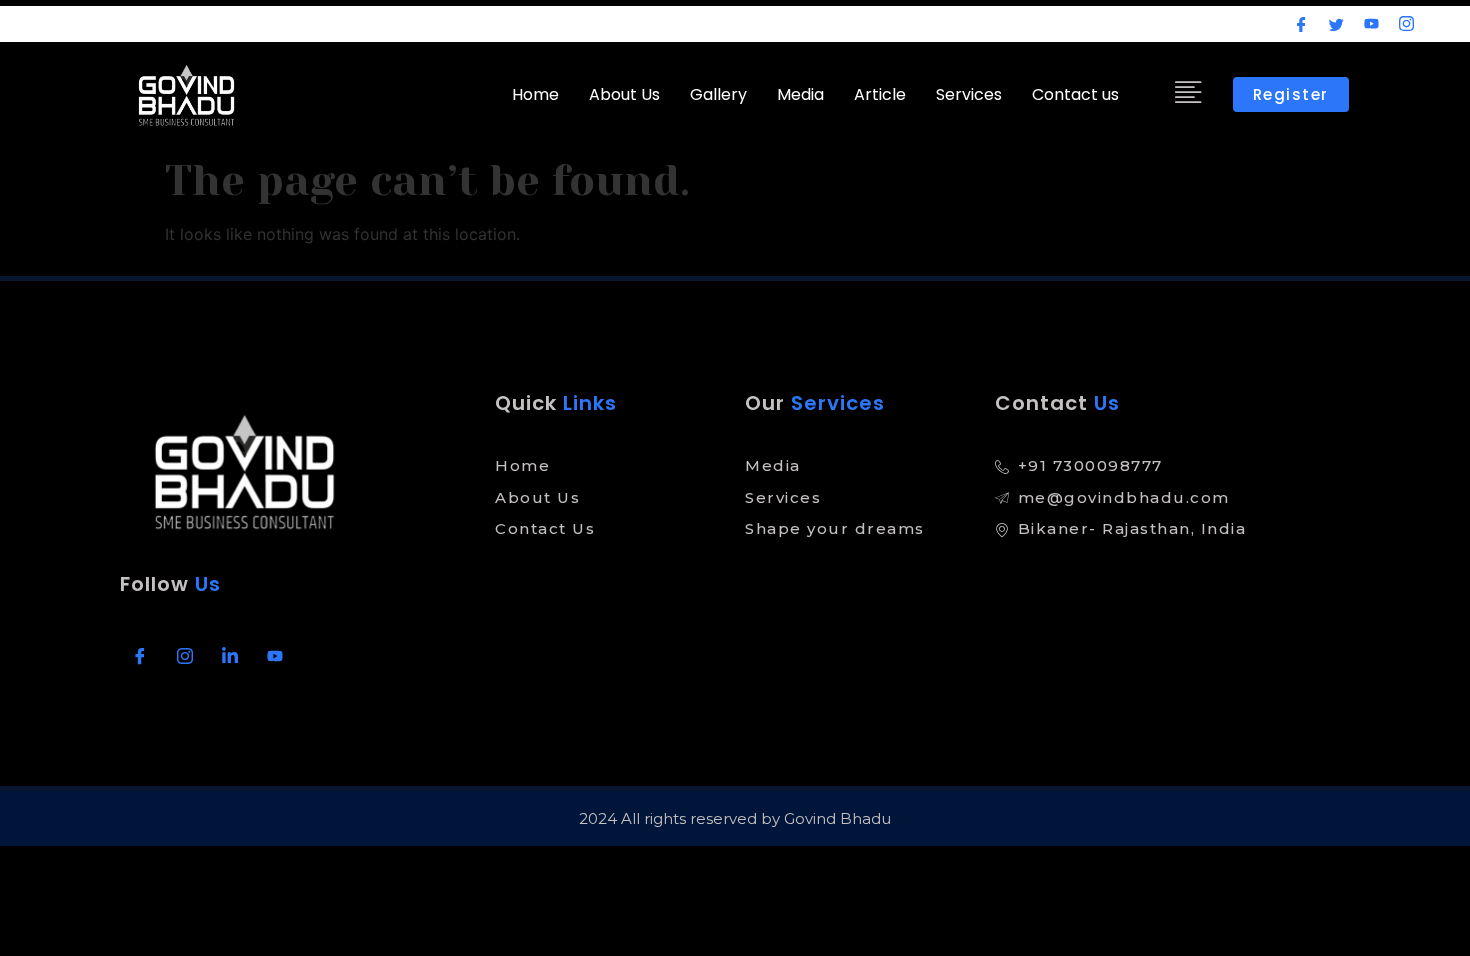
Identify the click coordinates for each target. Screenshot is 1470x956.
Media (800, 94)
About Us (624, 94)
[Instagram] (1406, 23)
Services (969, 94)
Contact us (1075, 94)
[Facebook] (1301, 23)
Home (535, 94)
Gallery (718, 94)
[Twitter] (1336, 23)
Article (880, 94)
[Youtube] (1371, 23)
